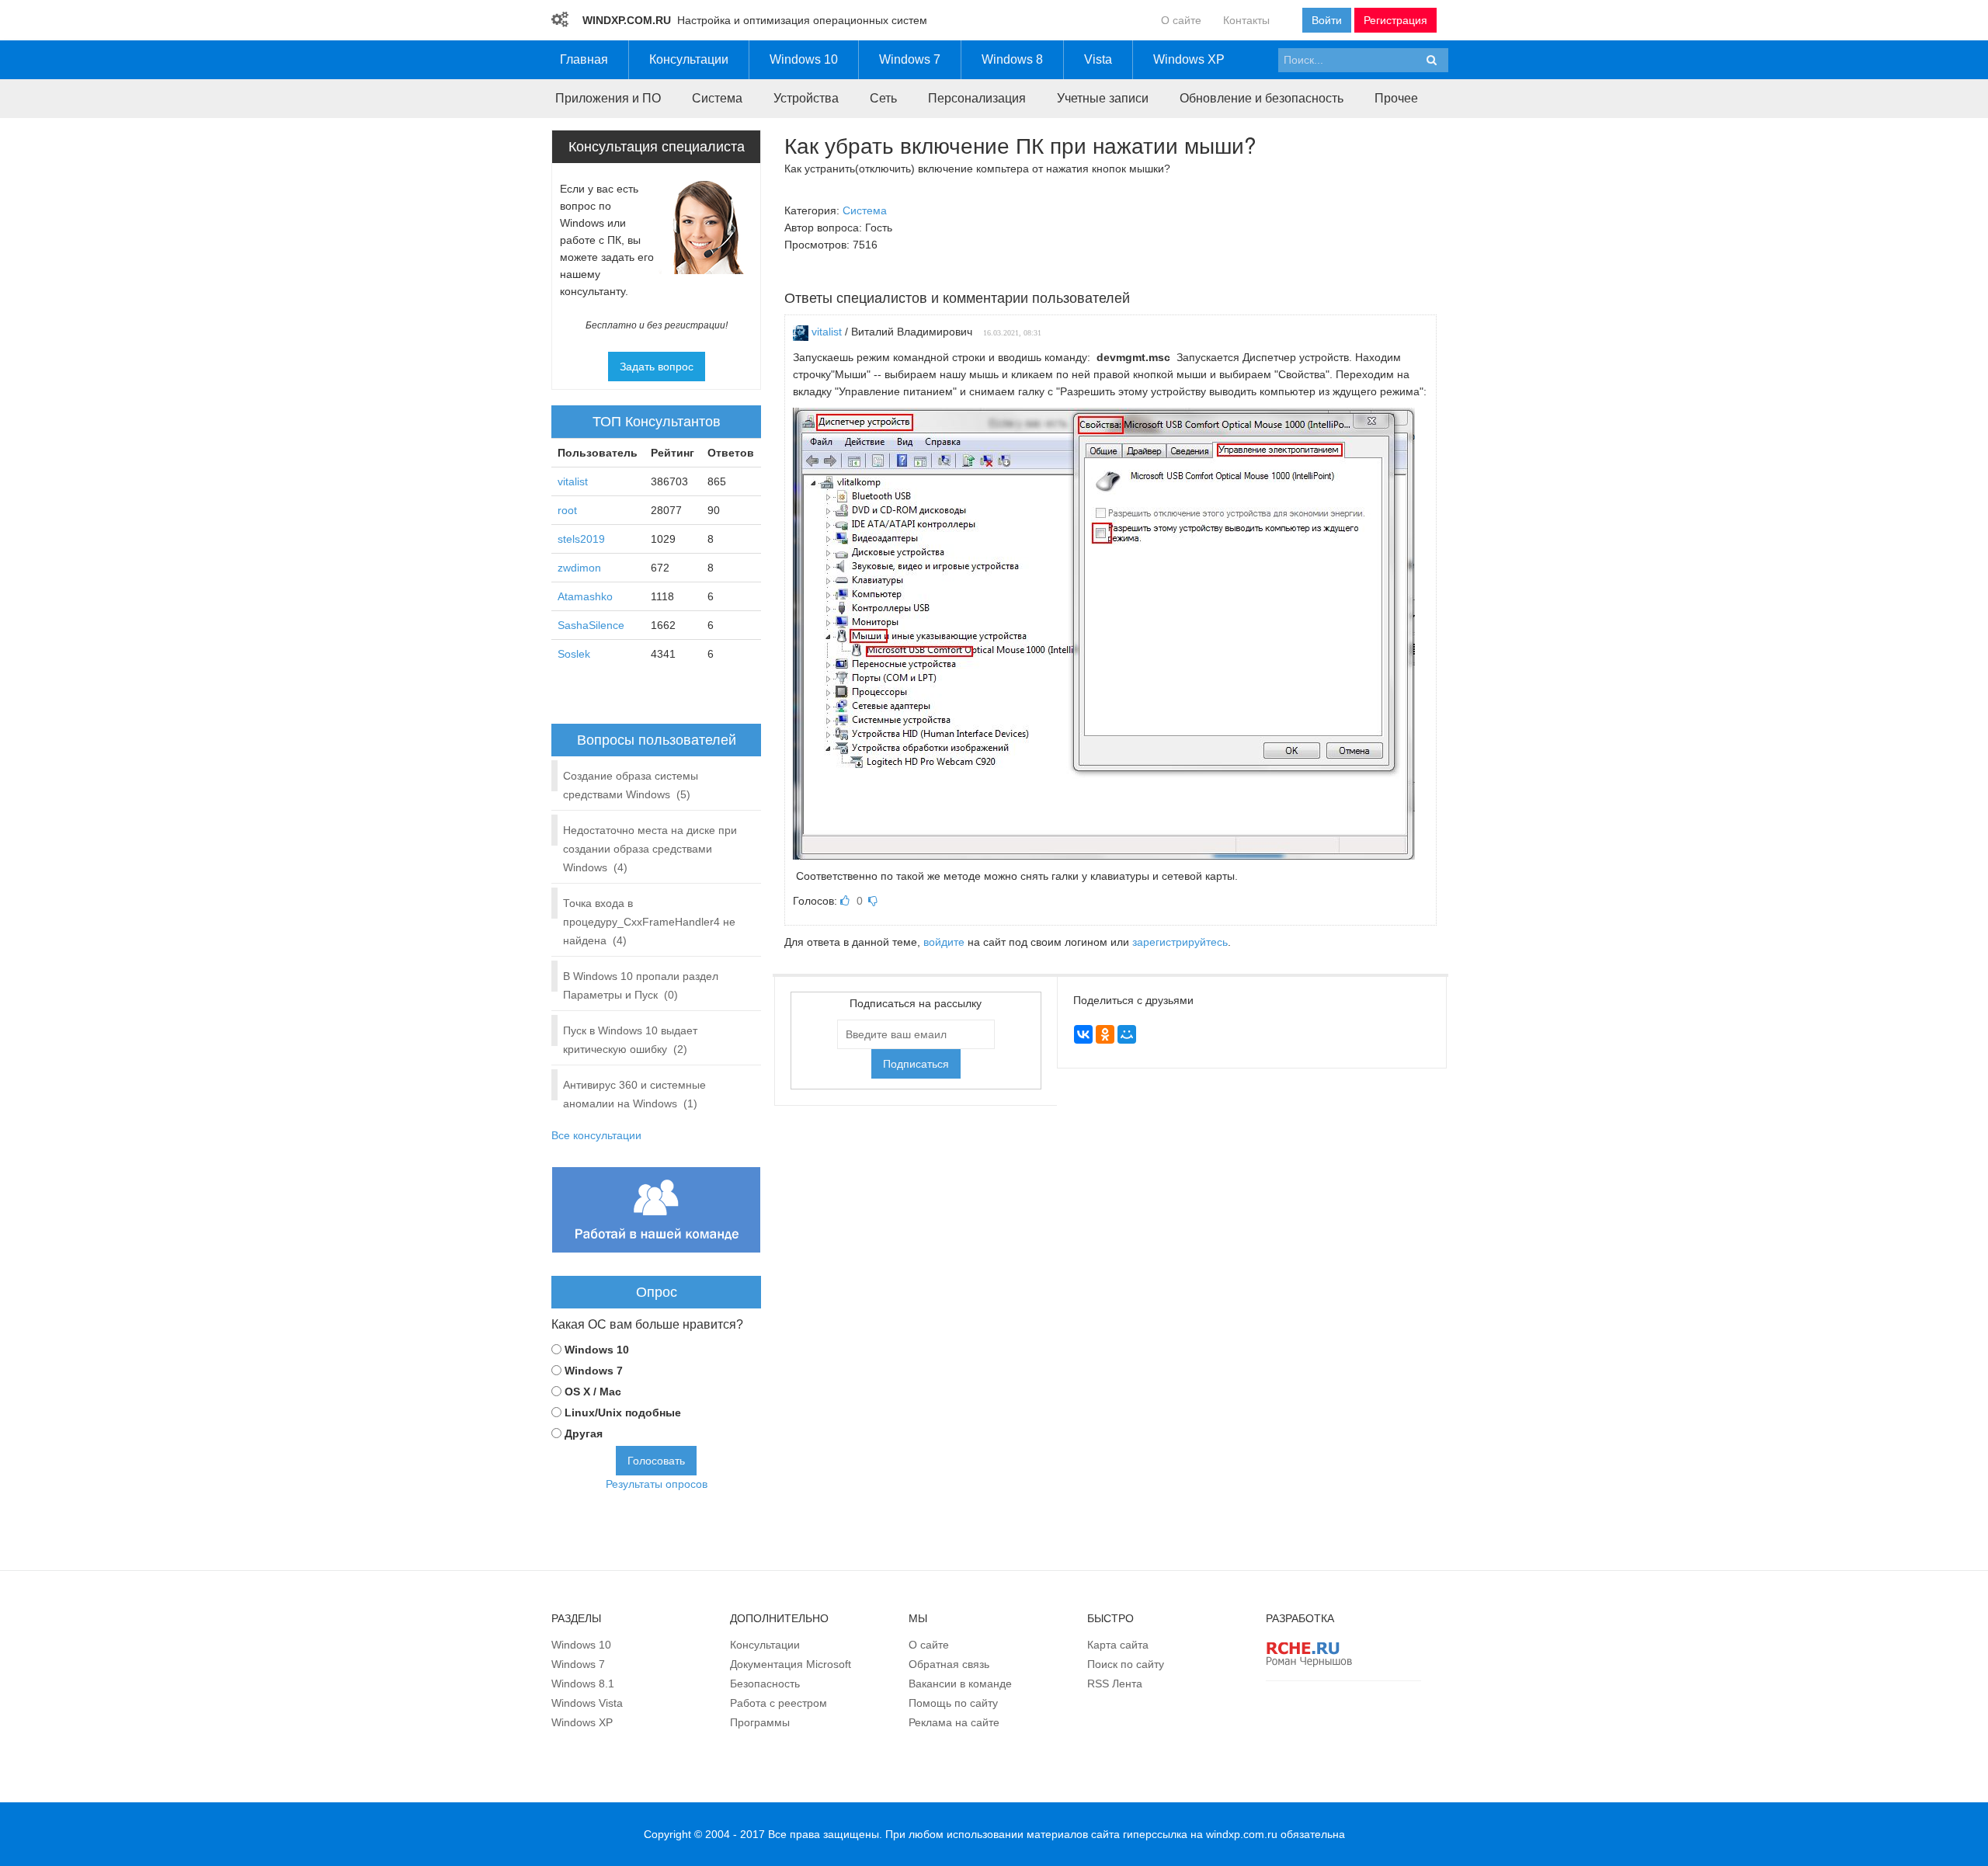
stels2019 (581, 539)
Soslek (574, 654)
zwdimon (579, 568)
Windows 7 (594, 1371)
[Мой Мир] (1127, 1034)
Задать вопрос (657, 367)
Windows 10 (597, 1350)
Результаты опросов (657, 1484)
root (567, 510)
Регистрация (1395, 20)
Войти (1327, 20)
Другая (584, 1433)
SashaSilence (591, 625)
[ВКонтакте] (1083, 1034)
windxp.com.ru (1242, 1834)
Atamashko (585, 596)
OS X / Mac (593, 1392)
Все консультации (596, 1135)
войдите (944, 942)
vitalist (827, 332)
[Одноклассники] (1105, 1034)
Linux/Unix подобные (623, 1413)
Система (865, 210)
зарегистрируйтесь (1180, 942)
